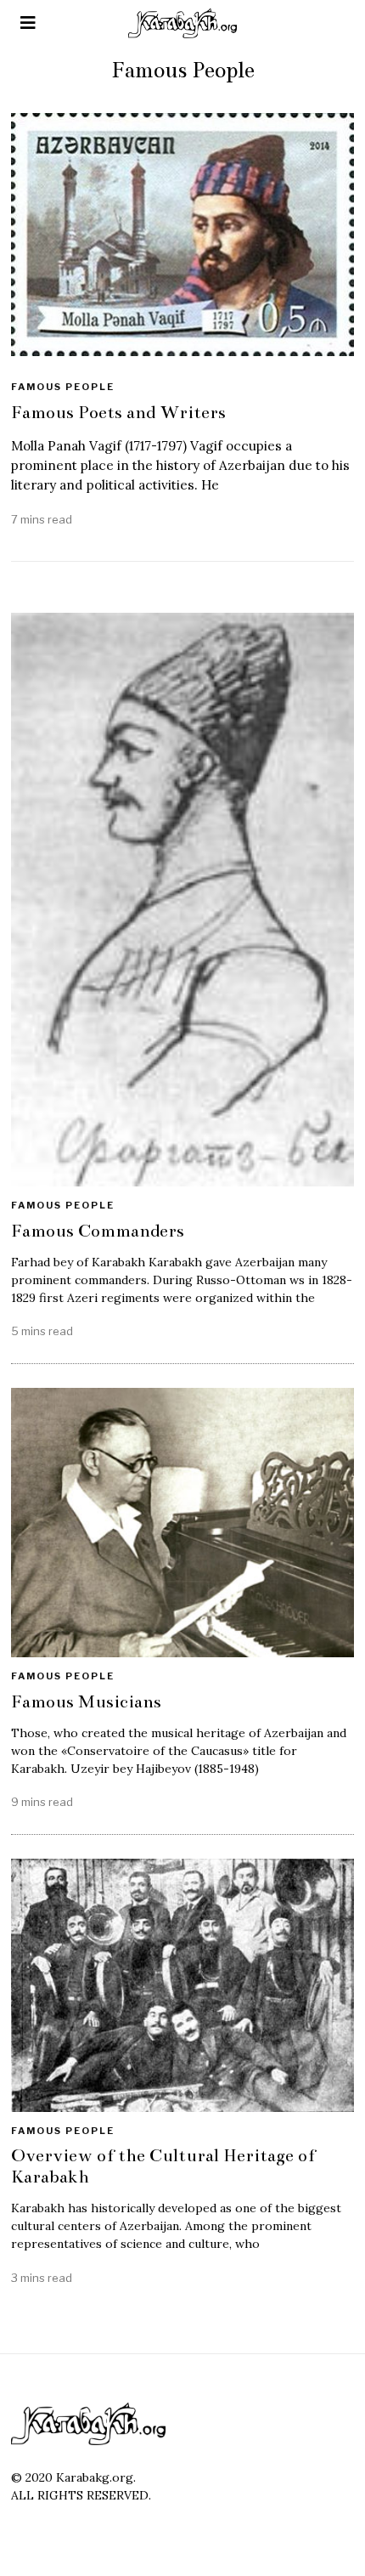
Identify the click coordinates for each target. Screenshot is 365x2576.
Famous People (63, 387)
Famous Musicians (86, 1701)
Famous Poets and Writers (118, 412)
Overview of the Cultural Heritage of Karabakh (163, 2166)
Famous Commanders (98, 1231)
